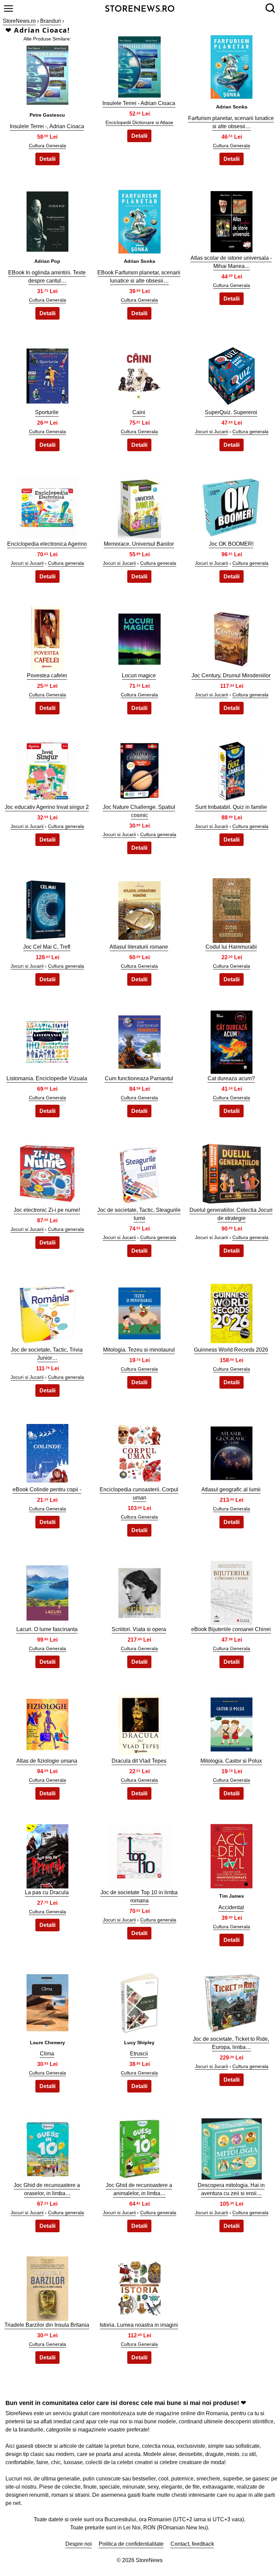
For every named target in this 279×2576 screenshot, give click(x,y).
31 (47, 1451)
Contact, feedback (192, 2544)
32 (139, 1451)
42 (232, 1854)
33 (232, 1451)
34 (47, 1591)
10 (47, 506)
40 (47, 1854)
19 (47, 909)
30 (232, 1312)
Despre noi (79, 2544)
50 (139, 2287)
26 (139, 1172)
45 (232, 2001)
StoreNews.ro (19, 21)
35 (139, 1591)
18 (232, 769)
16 (47, 769)
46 (47, 2147)
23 (139, 1040)
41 (139, 1854)
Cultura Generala (47, 146)
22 (47, 1040)
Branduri (51, 21)
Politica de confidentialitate (131, 2544)
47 (139, 2147)
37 (47, 1723)
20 (139, 909)
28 (47, 1312)
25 (47, 1172)
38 (139, 1723)
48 (232, 2147)
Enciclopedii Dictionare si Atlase (139, 122)
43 (47, 2001)
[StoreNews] (140, 8)
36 (232, 1591)
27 (232, 1172)
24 (232, 1040)
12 (232, 506)
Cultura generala (250, 431)
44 (139, 2001)
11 (139, 506)
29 (139, 1312)
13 (47, 637)
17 (139, 769)
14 (139, 637)
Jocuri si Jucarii (211, 431)
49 (47, 2287)
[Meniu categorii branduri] (9, 9)
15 (232, 637)
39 (232, 1723)
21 (232, 909)
